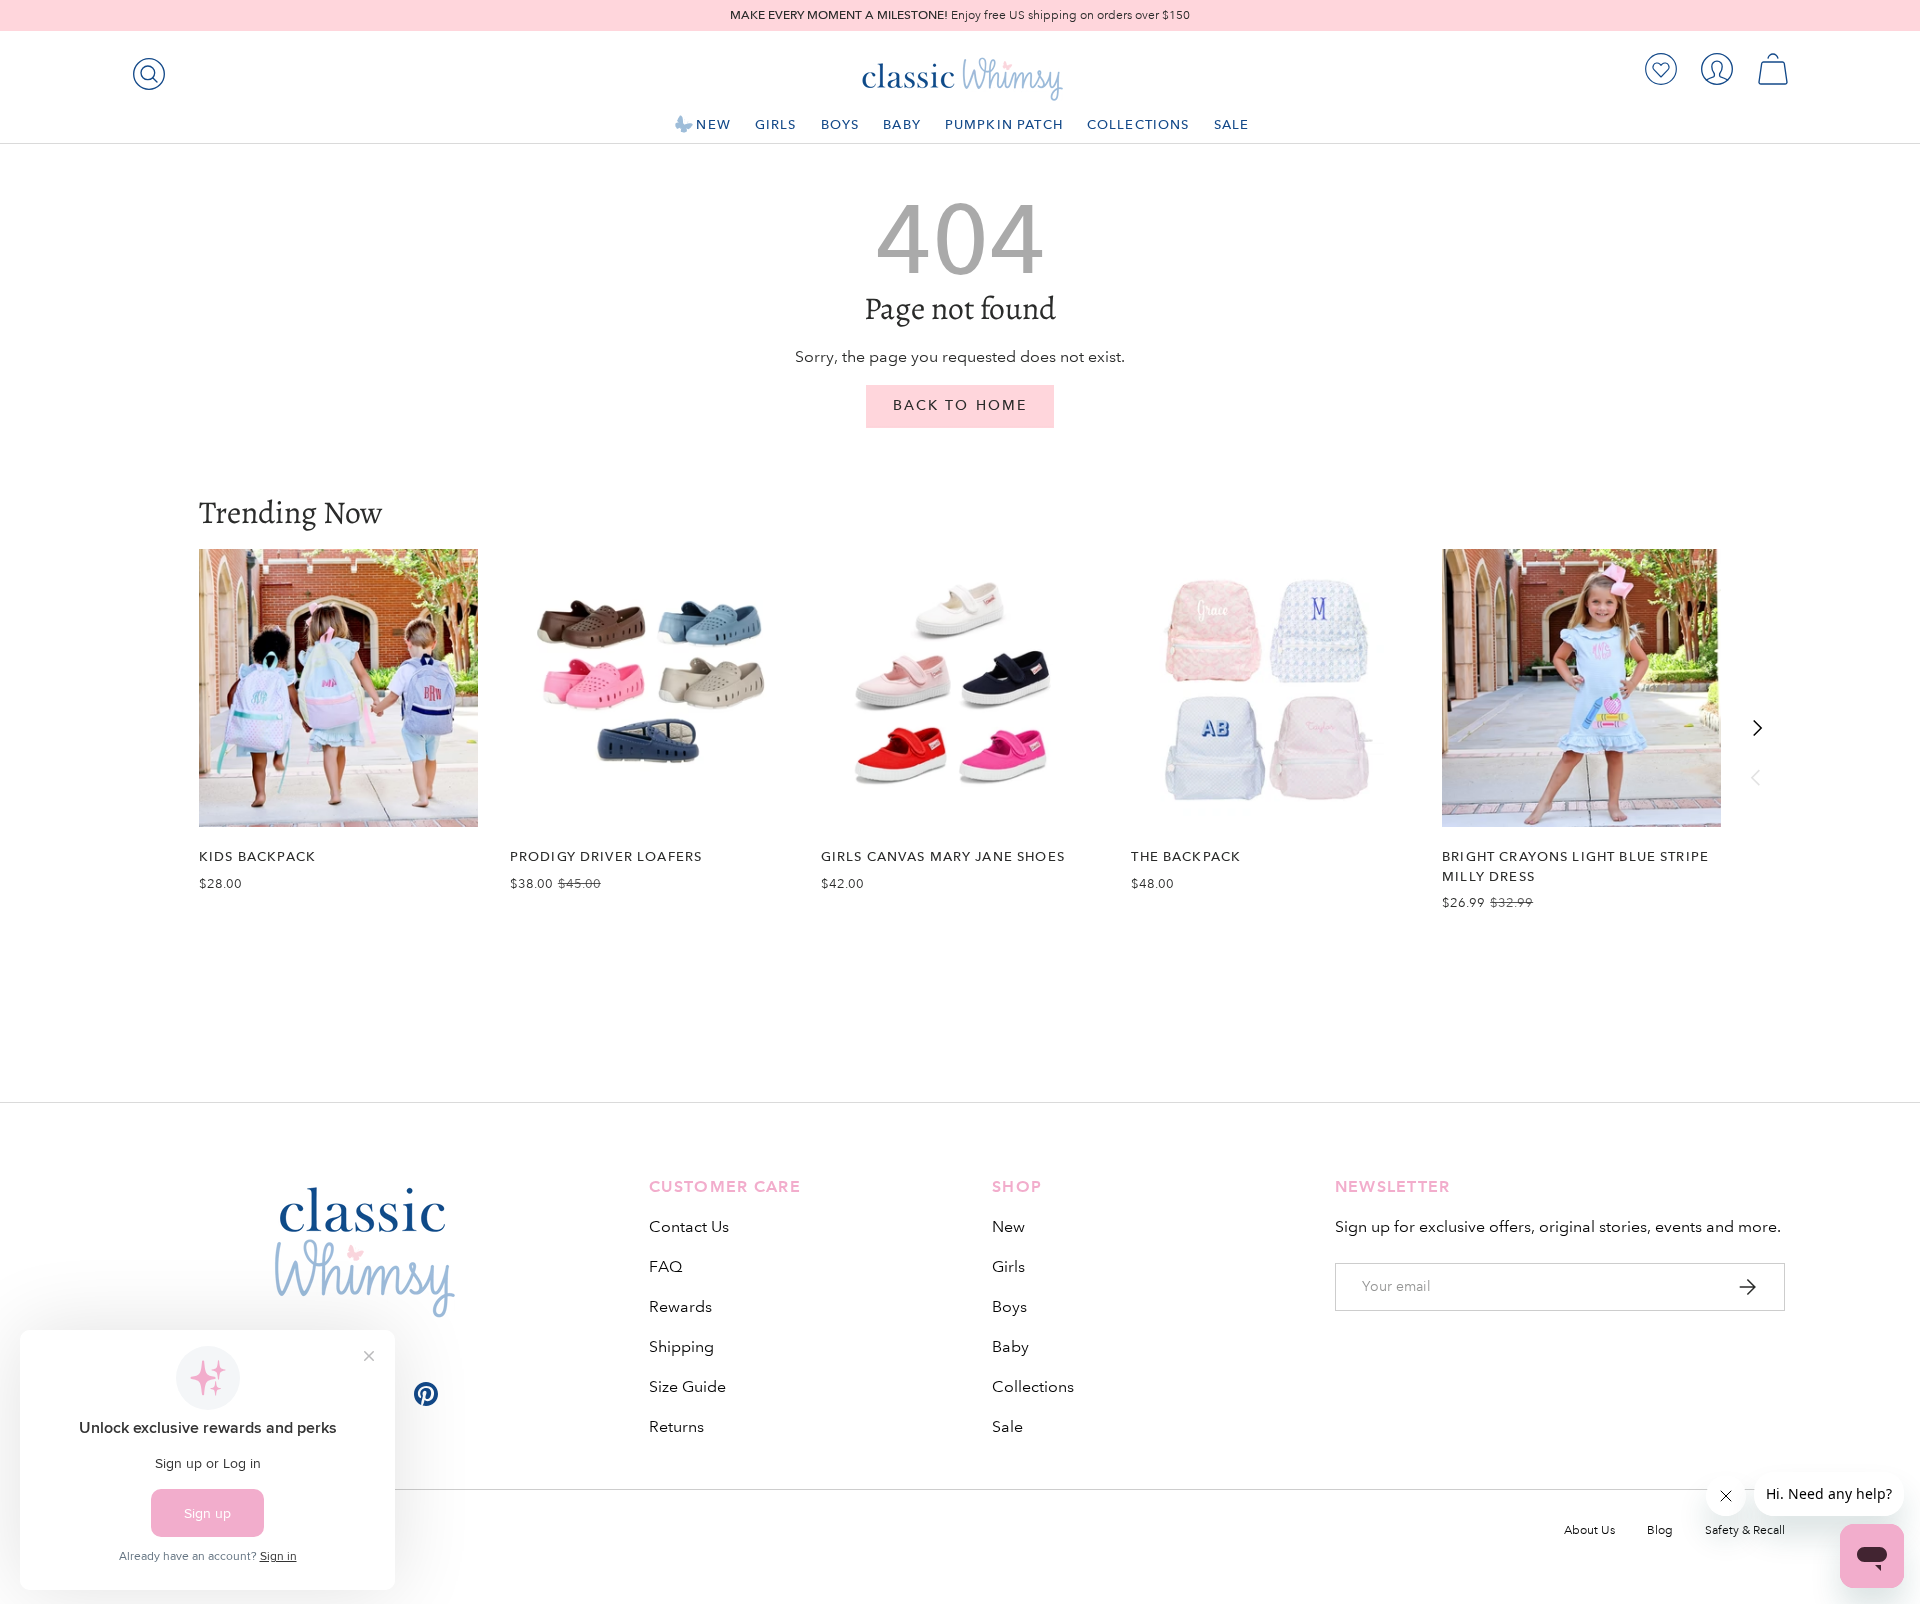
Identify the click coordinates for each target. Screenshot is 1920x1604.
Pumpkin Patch (1004, 124)
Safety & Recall (1745, 1530)
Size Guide (687, 1386)
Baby (902, 124)
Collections (1138, 124)
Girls (776, 124)
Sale (1232, 124)
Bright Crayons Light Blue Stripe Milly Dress (1575, 866)
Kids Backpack (257, 856)
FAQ (665, 1266)
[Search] (145, 70)
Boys (840, 124)
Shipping (681, 1346)
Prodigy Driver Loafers (606, 856)
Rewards (680, 1306)
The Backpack (1186, 856)
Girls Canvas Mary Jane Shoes (943, 856)
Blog (1660, 1530)
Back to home (960, 405)
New (713, 124)
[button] (1773, 69)
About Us (1589, 1530)
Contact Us (689, 1226)
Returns (676, 1426)
